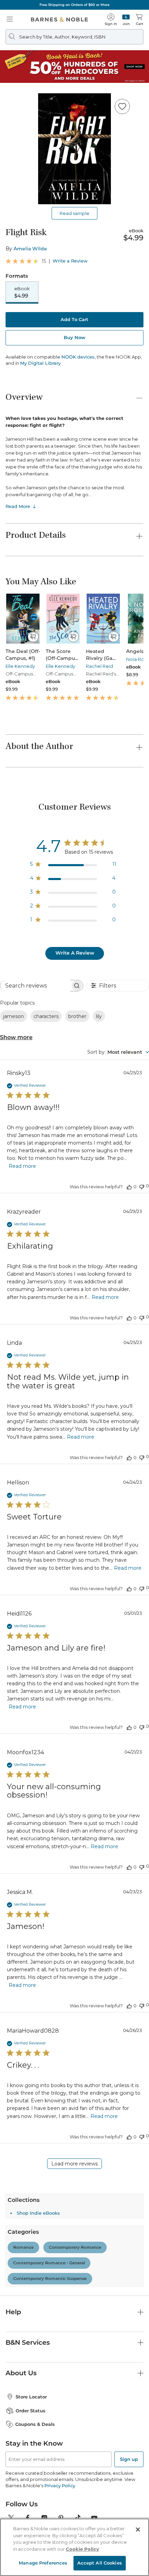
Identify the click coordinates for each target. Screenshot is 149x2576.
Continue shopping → (27, 87)
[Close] (10, 48)
